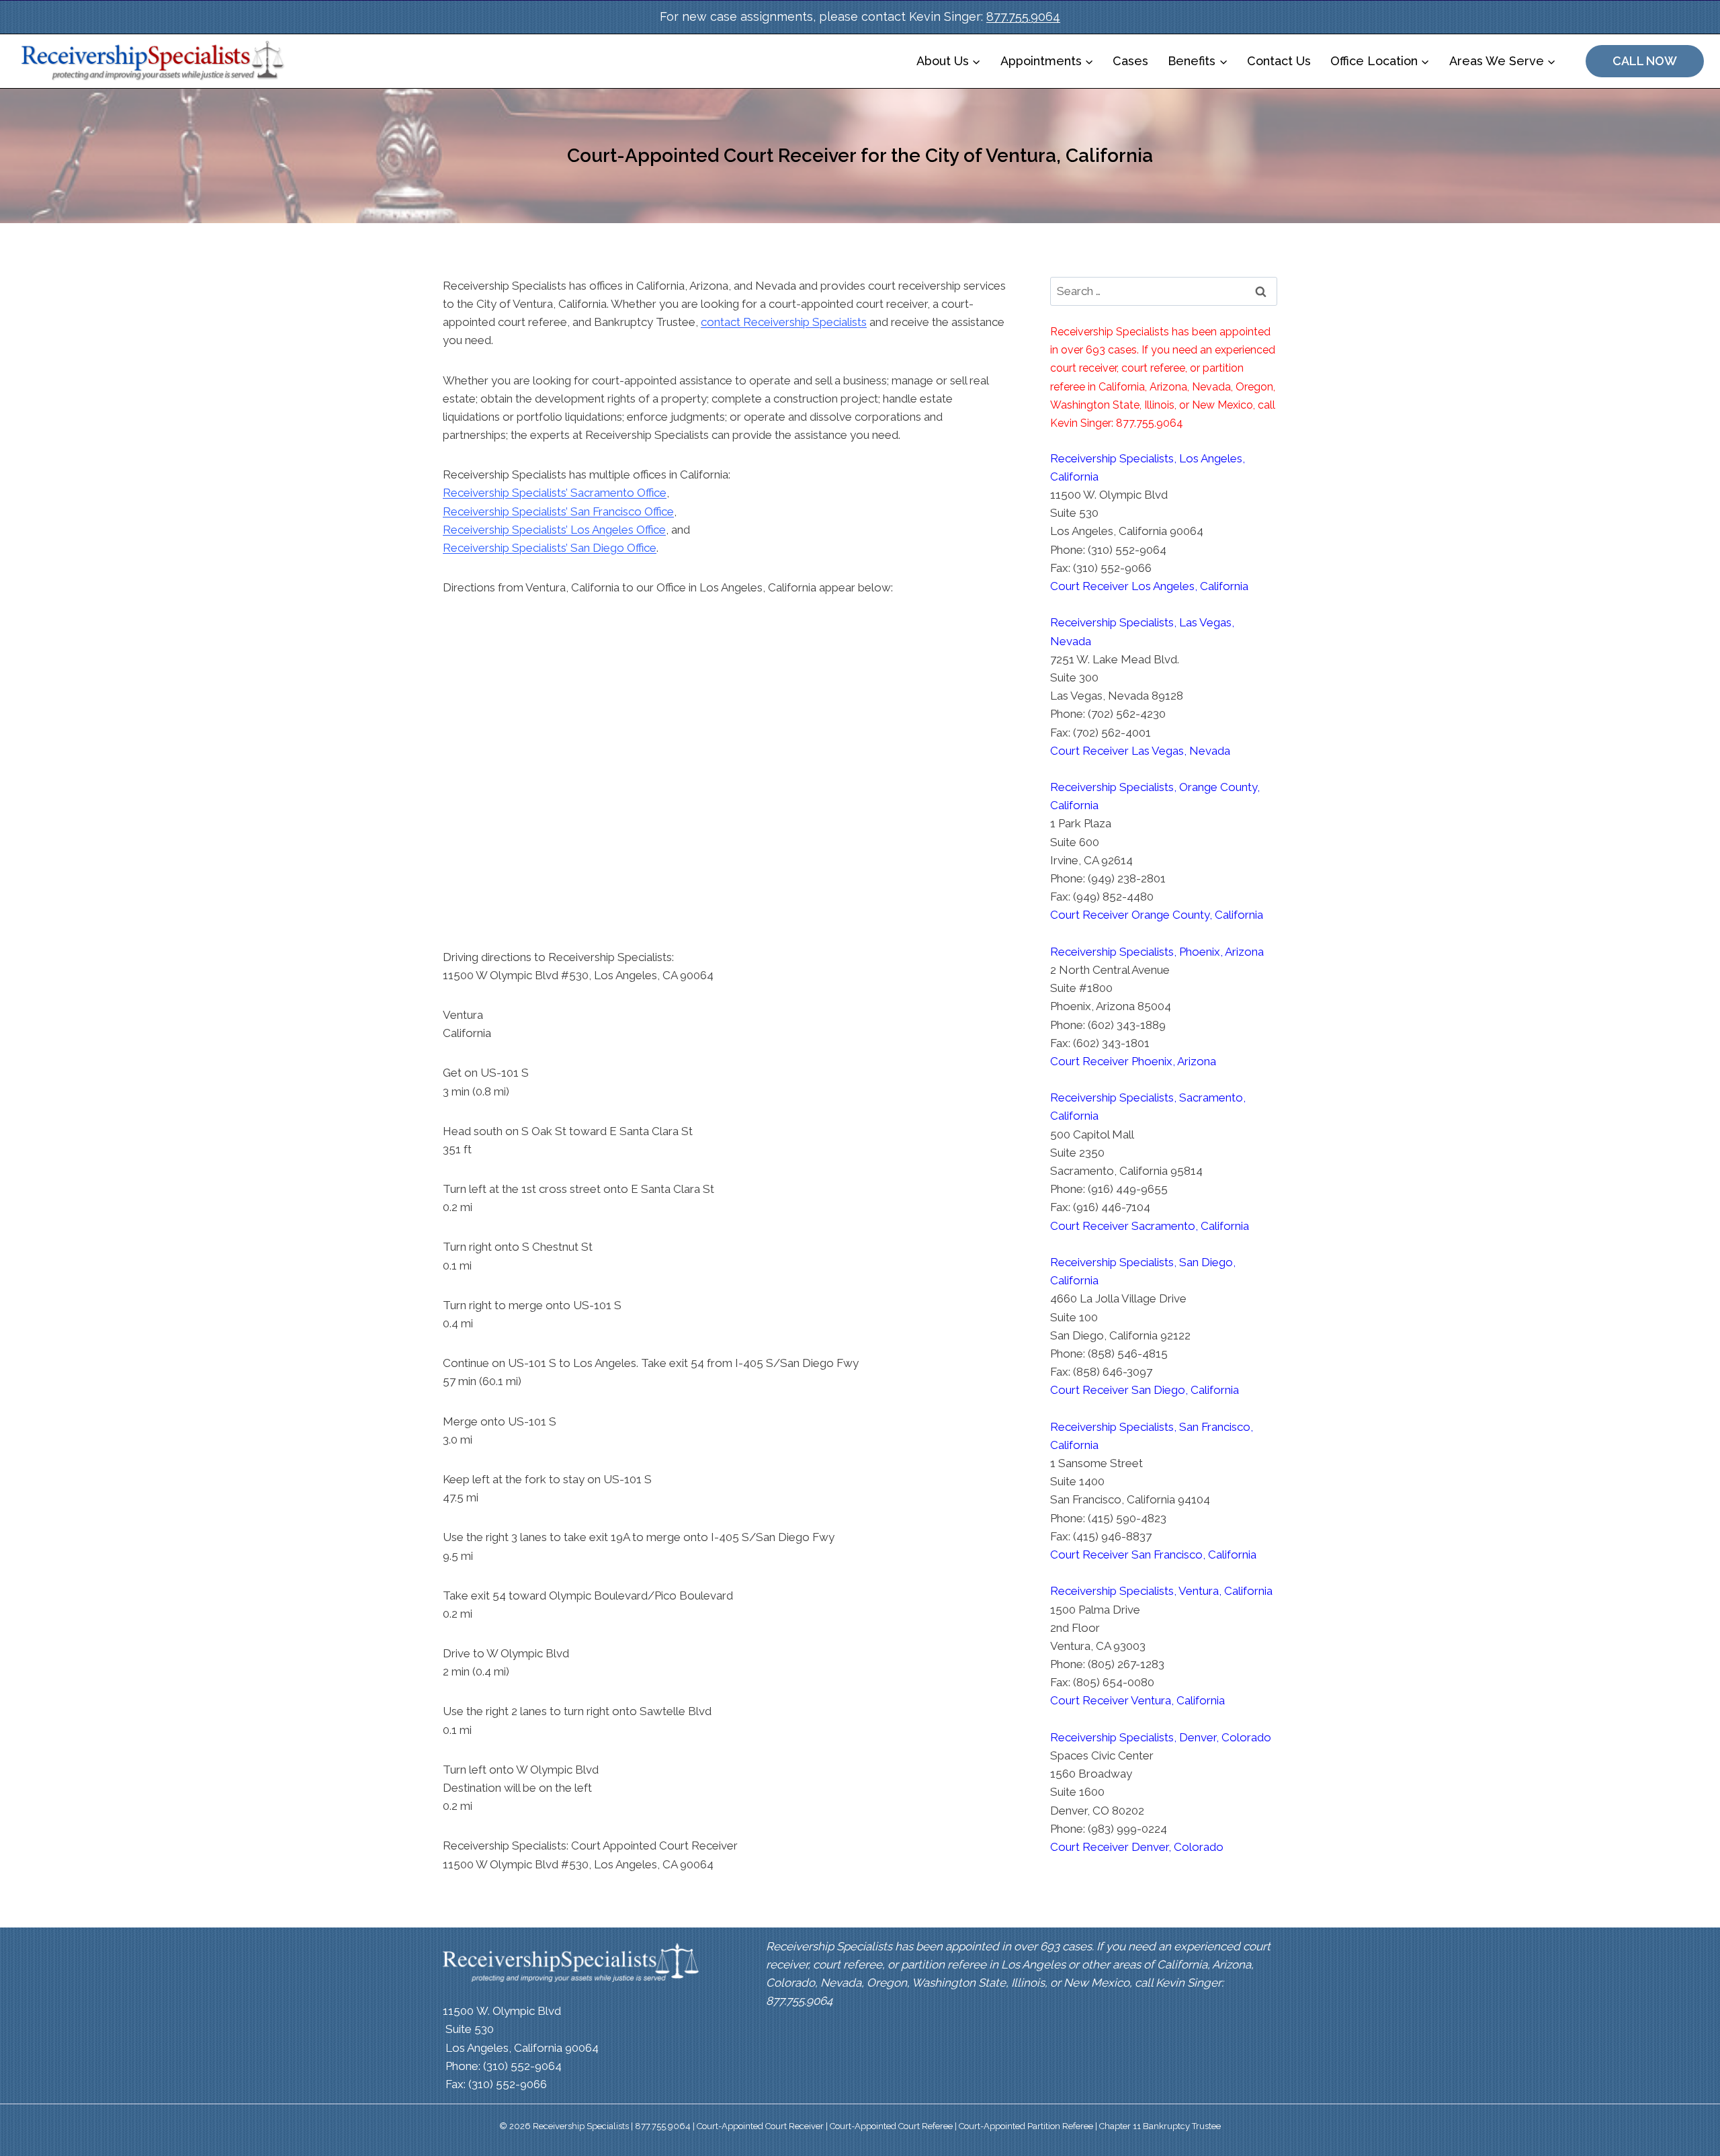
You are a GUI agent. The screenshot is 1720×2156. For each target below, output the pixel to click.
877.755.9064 (1023, 16)
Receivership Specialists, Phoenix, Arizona (1157, 952)
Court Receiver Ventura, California (1137, 1700)
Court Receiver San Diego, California (1145, 1390)
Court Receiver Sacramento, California (1150, 1226)
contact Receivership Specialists (784, 322)
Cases (1130, 61)
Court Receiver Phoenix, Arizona (1133, 1061)
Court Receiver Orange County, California (1157, 915)
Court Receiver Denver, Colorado (1137, 1847)
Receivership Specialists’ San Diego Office (550, 548)
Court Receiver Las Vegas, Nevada (1140, 751)
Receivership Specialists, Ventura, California (1161, 1591)
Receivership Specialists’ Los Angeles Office (554, 530)
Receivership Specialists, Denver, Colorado (1161, 1737)
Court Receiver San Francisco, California (1153, 1554)
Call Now (1645, 61)
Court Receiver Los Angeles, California (1149, 586)
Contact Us (1279, 61)
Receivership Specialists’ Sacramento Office (555, 493)
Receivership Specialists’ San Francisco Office (558, 511)
